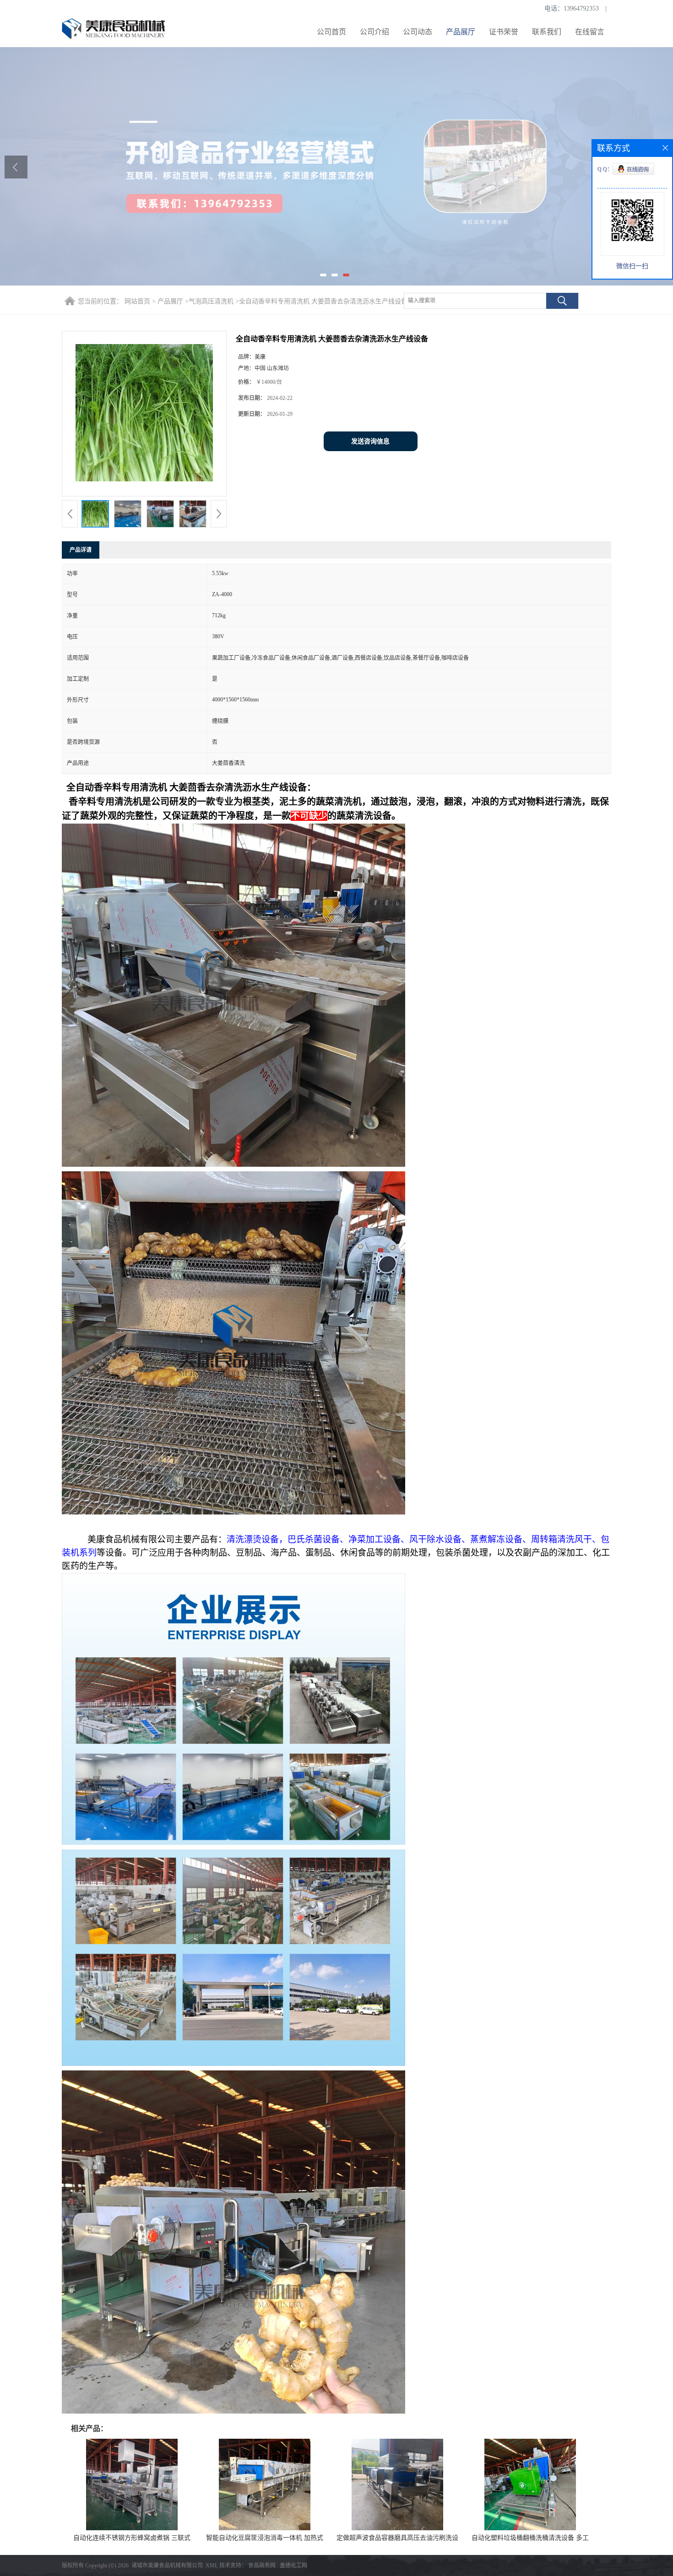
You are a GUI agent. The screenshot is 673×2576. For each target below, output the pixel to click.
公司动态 (418, 32)
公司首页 (331, 32)
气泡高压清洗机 (211, 301)
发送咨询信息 (370, 441)
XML (212, 2565)
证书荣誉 (504, 32)
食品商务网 (262, 2565)
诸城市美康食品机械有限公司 (167, 2565)
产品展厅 (461, 32)
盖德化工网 (293, 2565)
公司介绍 (374, 32)
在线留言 (590, 32)
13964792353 (581, 8)
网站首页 (137, 301)
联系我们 (547, 32)
